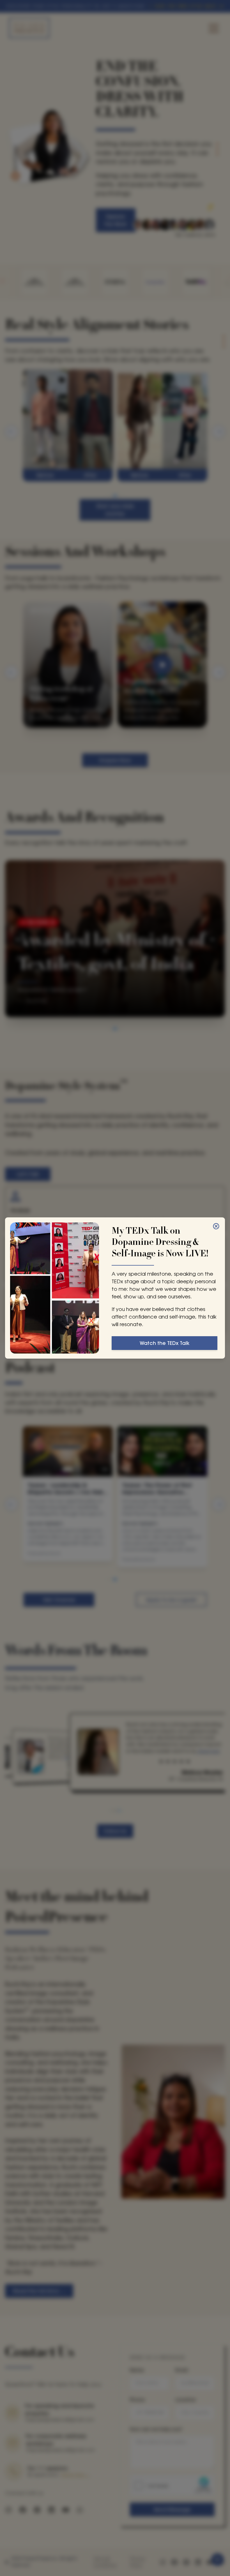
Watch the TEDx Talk (165, 1343)
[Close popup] (216, 1226)
